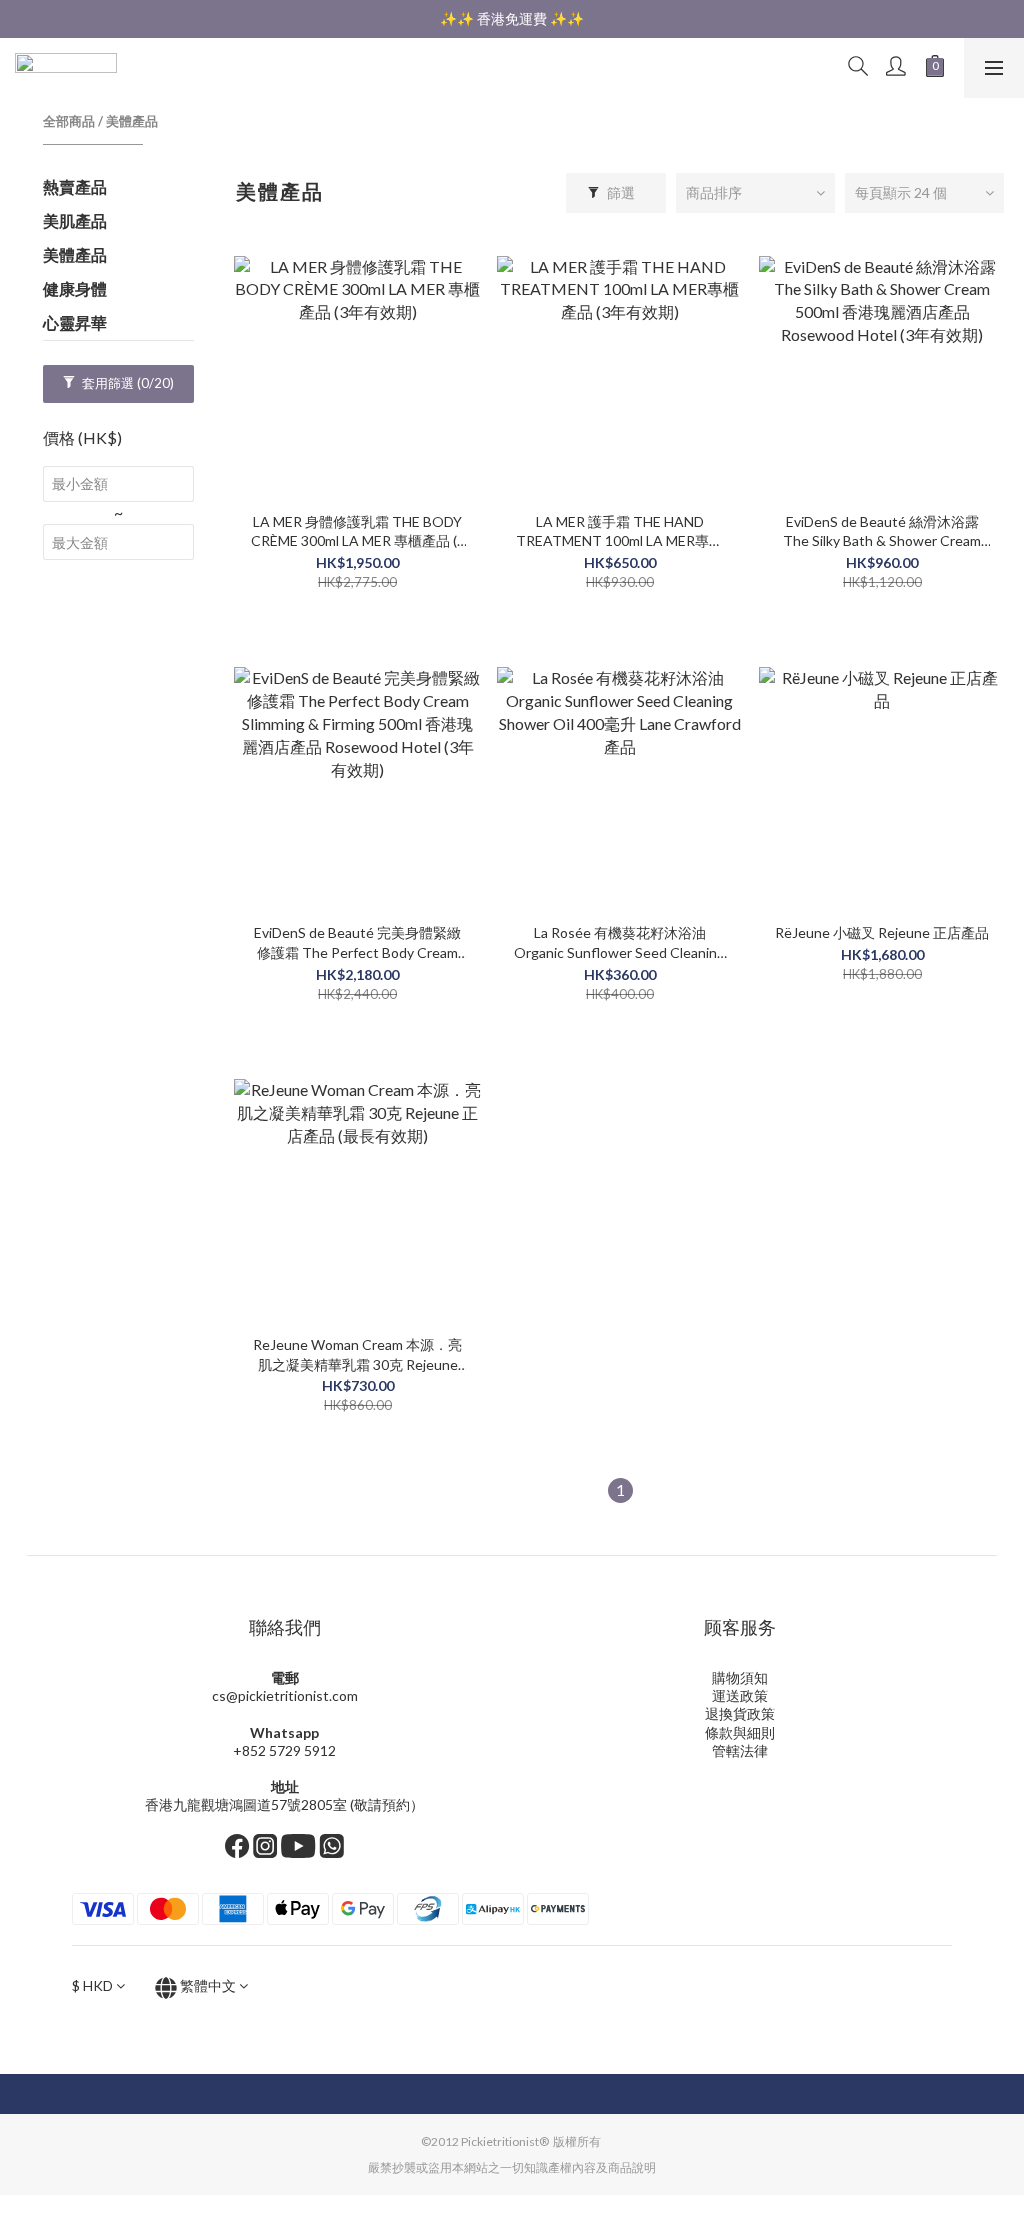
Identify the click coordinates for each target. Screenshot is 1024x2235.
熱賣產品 (75, 186)
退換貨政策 (740, 1713)
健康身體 (75, 288)
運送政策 (740, 1695)
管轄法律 (740, 1750)
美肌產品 (75, 220)
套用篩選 (126, 383)
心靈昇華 (75, 322)
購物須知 (740, 1677)
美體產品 (132, 121)
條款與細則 (740, 1732)
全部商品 (69, 121)
